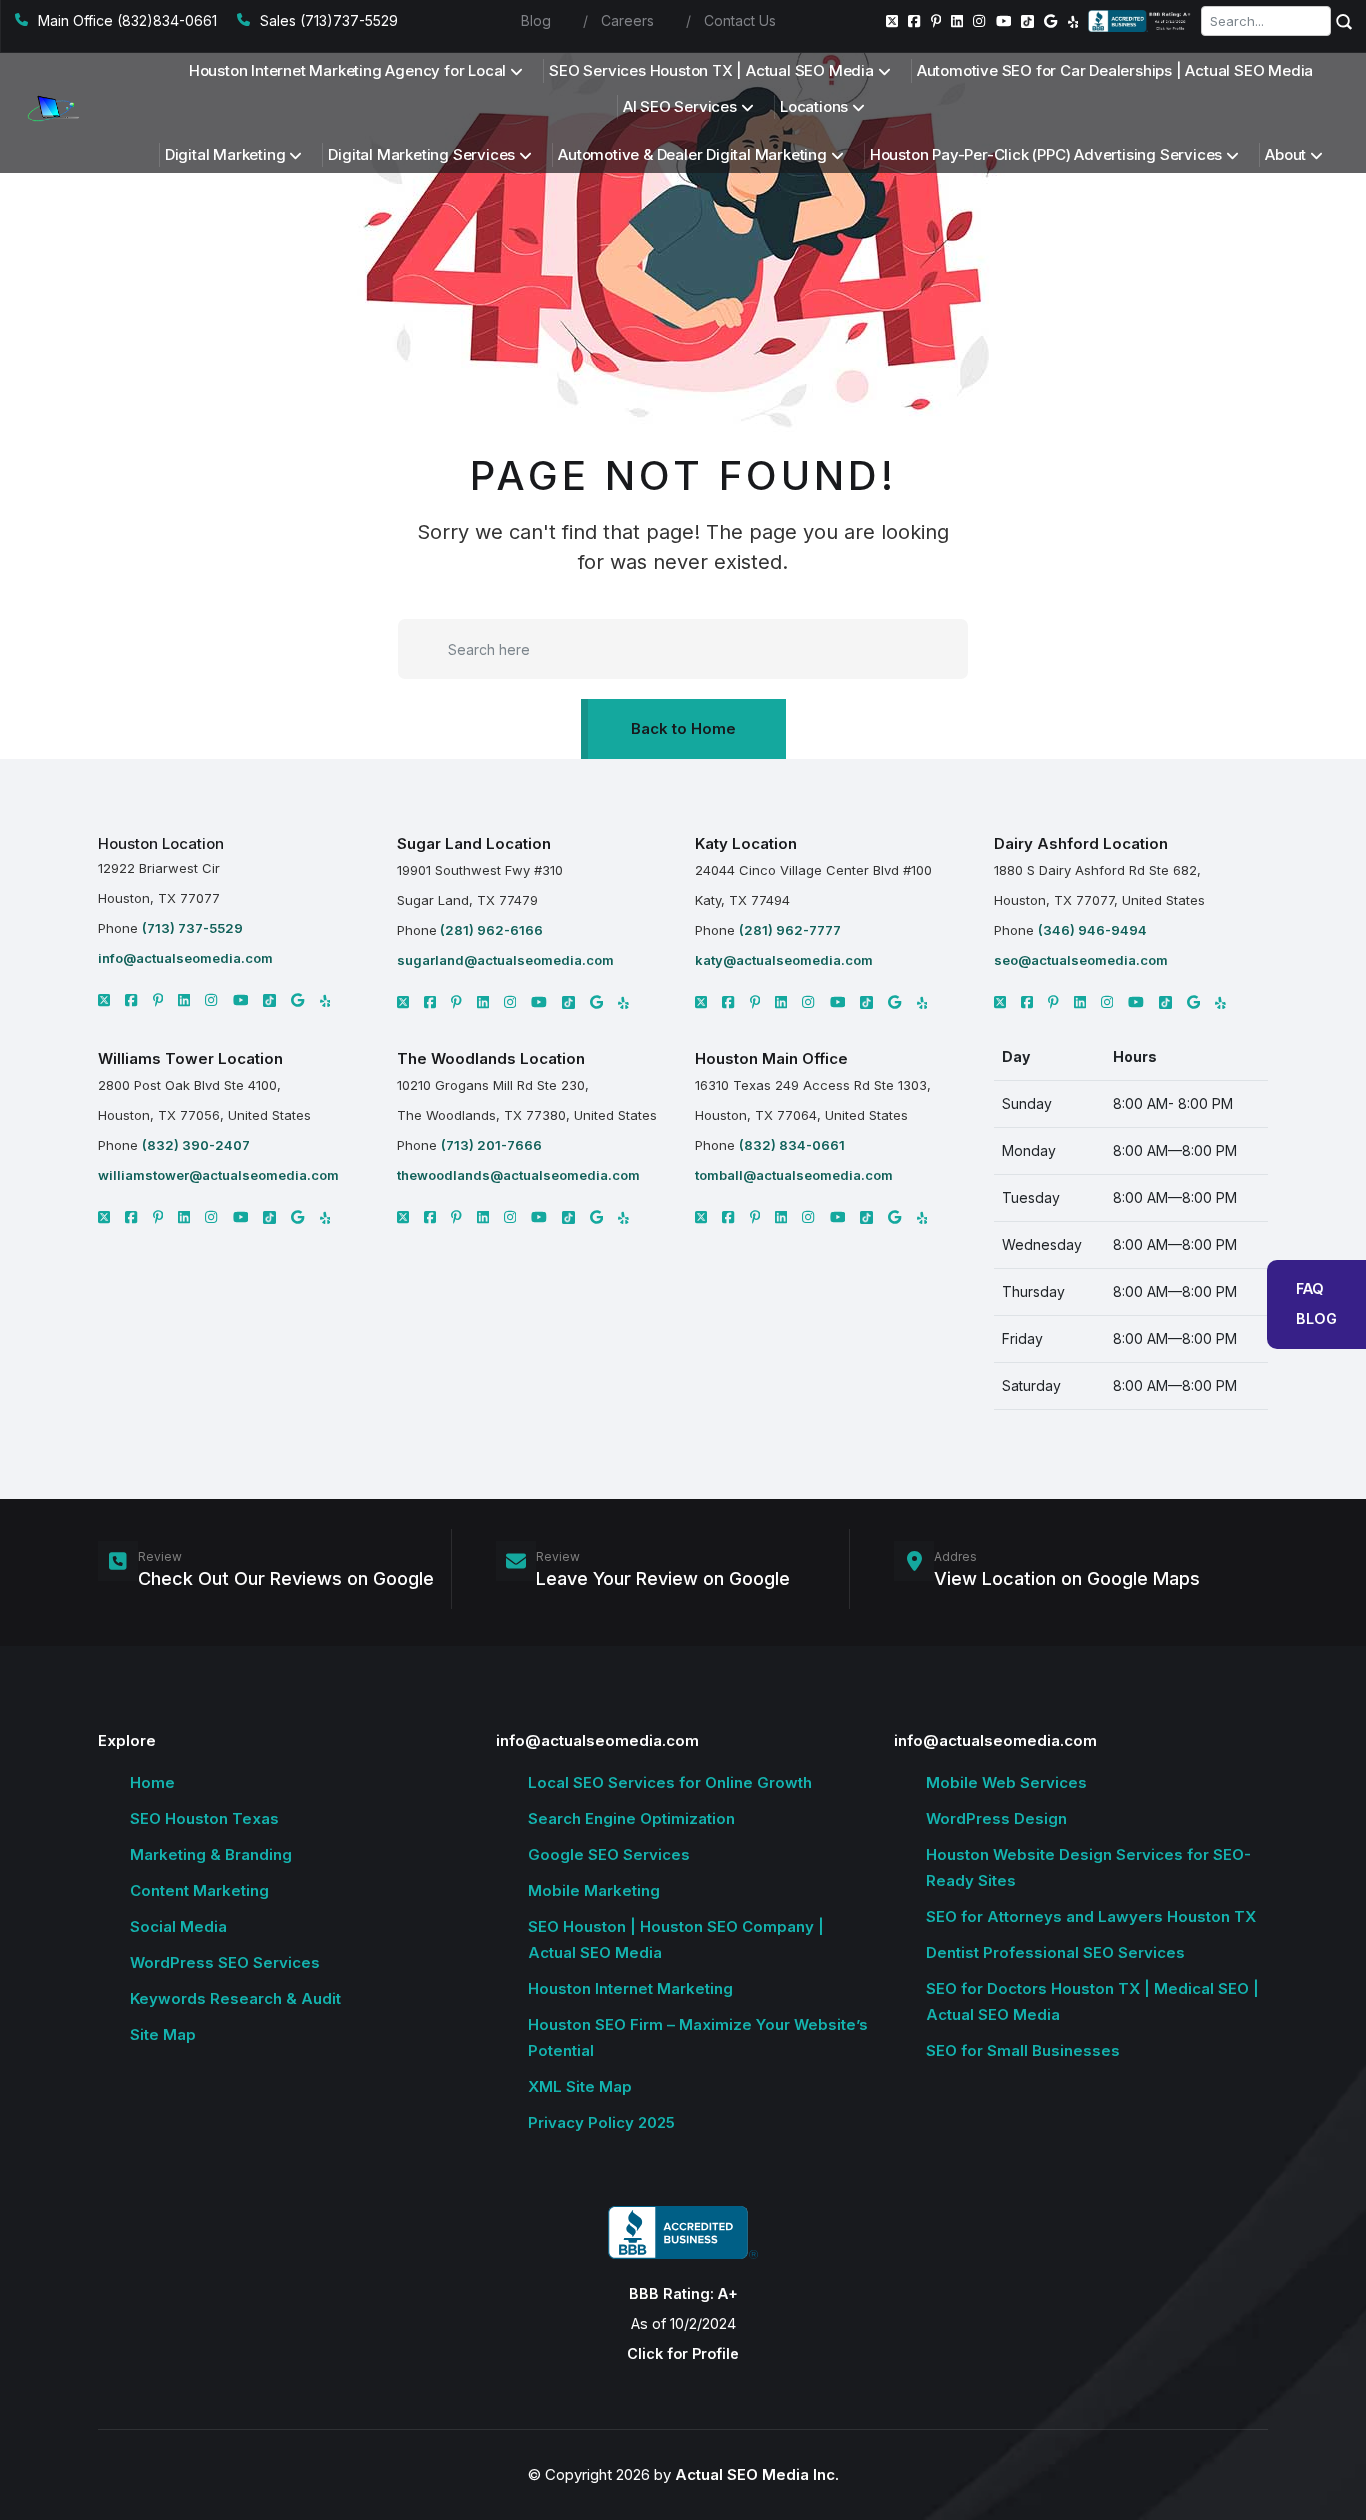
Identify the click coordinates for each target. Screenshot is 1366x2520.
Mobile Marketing (594, 1890)
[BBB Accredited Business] (1141, 21)
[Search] (1344, 21)
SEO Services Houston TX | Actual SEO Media (711, 70)
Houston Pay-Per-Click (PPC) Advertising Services (1046, 154)
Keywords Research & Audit (235, 1998)
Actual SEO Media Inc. (757, 2474)
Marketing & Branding (211, 1854)
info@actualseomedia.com (185, 958)
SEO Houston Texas (204, 1818)
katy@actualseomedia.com (784, 960)
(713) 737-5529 (192, 928)
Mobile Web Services (1006, 1782)
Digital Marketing (225, 154)
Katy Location (746, 843)
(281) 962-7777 (790, 930)
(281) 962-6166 (490, 930)
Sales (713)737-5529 (329, 20)
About (1285, 154)
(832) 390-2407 (196, 1145)
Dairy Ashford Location (1081, 843)
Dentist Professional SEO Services (1055, 1952)
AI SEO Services (680, 106)
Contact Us (740, 20)
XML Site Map (580, 2086)
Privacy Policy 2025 (601, 2122)
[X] (104, 1000)
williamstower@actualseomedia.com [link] (218, 1175)
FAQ (1310, 1288)
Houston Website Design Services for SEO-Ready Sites (1088, 1867)
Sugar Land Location (474, 843)
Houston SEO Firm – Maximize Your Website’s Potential (698, 2037)
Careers (627, 20)
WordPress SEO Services (225, 1962)
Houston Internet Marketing (630, 1988)
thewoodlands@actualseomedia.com (518, 1175)
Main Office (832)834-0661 (127, 20)
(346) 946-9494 (1092, 930)
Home (152, 1782)
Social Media (178, 1926)
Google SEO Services (609, 1854)
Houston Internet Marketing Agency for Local (347, 70)
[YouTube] (1004, 21)
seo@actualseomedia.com (1081, 960)
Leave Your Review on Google (663, 1578)
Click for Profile (683, 2353)
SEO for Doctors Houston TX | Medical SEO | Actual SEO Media (1092, 2001)
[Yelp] (1073, 21)
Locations (814, 106)
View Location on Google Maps (1067, 1578)
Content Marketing (199, 1890)
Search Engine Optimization (631, 1818)
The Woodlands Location (491, 1058)
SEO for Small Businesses (1023, 2050)
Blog (536, 20)
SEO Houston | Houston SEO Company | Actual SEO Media (676, 1939)
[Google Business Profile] (1050, 21)
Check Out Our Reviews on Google (286, 1578)
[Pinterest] (936, 21)
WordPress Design (996, 1818)
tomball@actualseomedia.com (794, 1175)
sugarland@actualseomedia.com (505, 960)
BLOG (1316, 1318)
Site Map (163, 2034)
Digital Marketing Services (421, 154)
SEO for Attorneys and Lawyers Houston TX (1091, 1916)
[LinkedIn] (957, 21)
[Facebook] (914, 21)
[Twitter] (892, 21)
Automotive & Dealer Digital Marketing (692, 154)
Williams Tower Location (190, 1058)
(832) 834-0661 (792, 1145)
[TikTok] (1027, 21)
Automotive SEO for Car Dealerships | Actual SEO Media (1115, 70)
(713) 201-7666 (491, 1145)
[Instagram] (979, 21)
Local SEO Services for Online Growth (670, 1782)
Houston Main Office (771, 1058)
